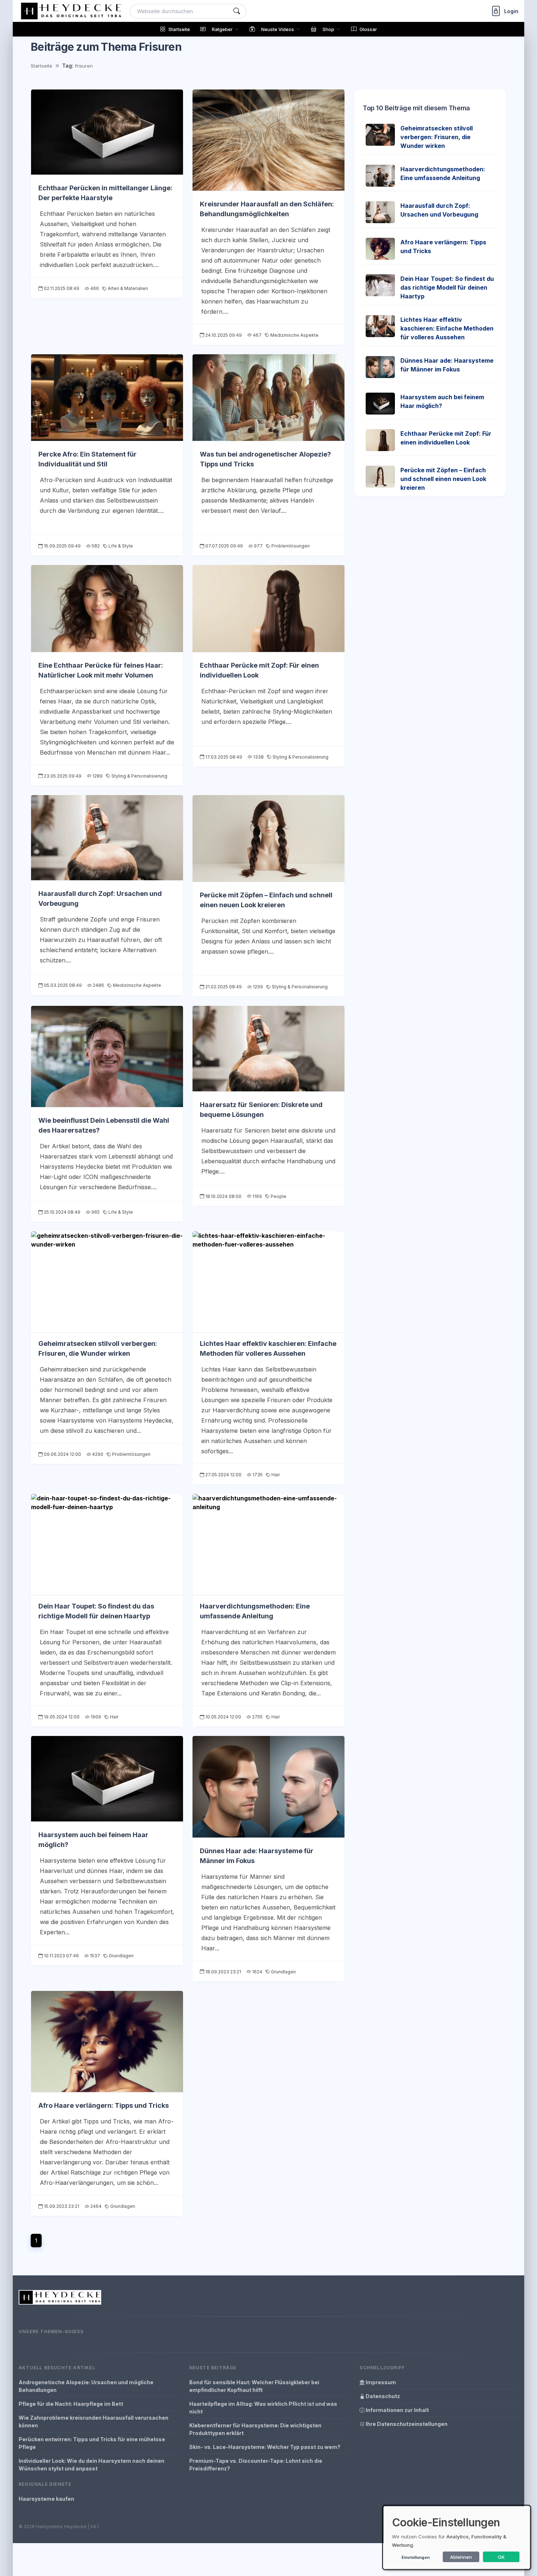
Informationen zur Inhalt (397, 2410)
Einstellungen (416, 2557)
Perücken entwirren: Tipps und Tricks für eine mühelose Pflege (92, 2443)
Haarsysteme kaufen (46, 2499)
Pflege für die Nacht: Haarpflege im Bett (71, 2404)
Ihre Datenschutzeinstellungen (406, 2424)
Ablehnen (461, 2557)
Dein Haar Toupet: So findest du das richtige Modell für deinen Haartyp (447, 287)
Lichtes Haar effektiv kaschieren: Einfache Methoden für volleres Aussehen (447, 328)
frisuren (84, 66)
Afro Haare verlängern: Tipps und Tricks (104, 2105)
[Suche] (237, 11)
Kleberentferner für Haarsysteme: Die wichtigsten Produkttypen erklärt (255, 2429)
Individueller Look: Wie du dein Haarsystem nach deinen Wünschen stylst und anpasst (92, 2465)
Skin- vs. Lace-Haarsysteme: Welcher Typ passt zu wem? (265, 2447)
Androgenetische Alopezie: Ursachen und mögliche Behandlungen (86, 2386)
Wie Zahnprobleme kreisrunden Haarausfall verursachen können (94, 2422)
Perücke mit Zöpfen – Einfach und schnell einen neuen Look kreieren (443, 479)
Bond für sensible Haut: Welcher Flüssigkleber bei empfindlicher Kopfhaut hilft (254, 2386)
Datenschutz (382, 2396)
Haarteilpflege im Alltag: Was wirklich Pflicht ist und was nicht (263, 2408)
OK (501, 2557)
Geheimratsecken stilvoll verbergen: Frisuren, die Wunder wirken (437, 137)
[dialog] (457, 2537)
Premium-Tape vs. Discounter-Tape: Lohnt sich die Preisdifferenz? (256, 2465)
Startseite (41, 66)
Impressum (380, 2382)
